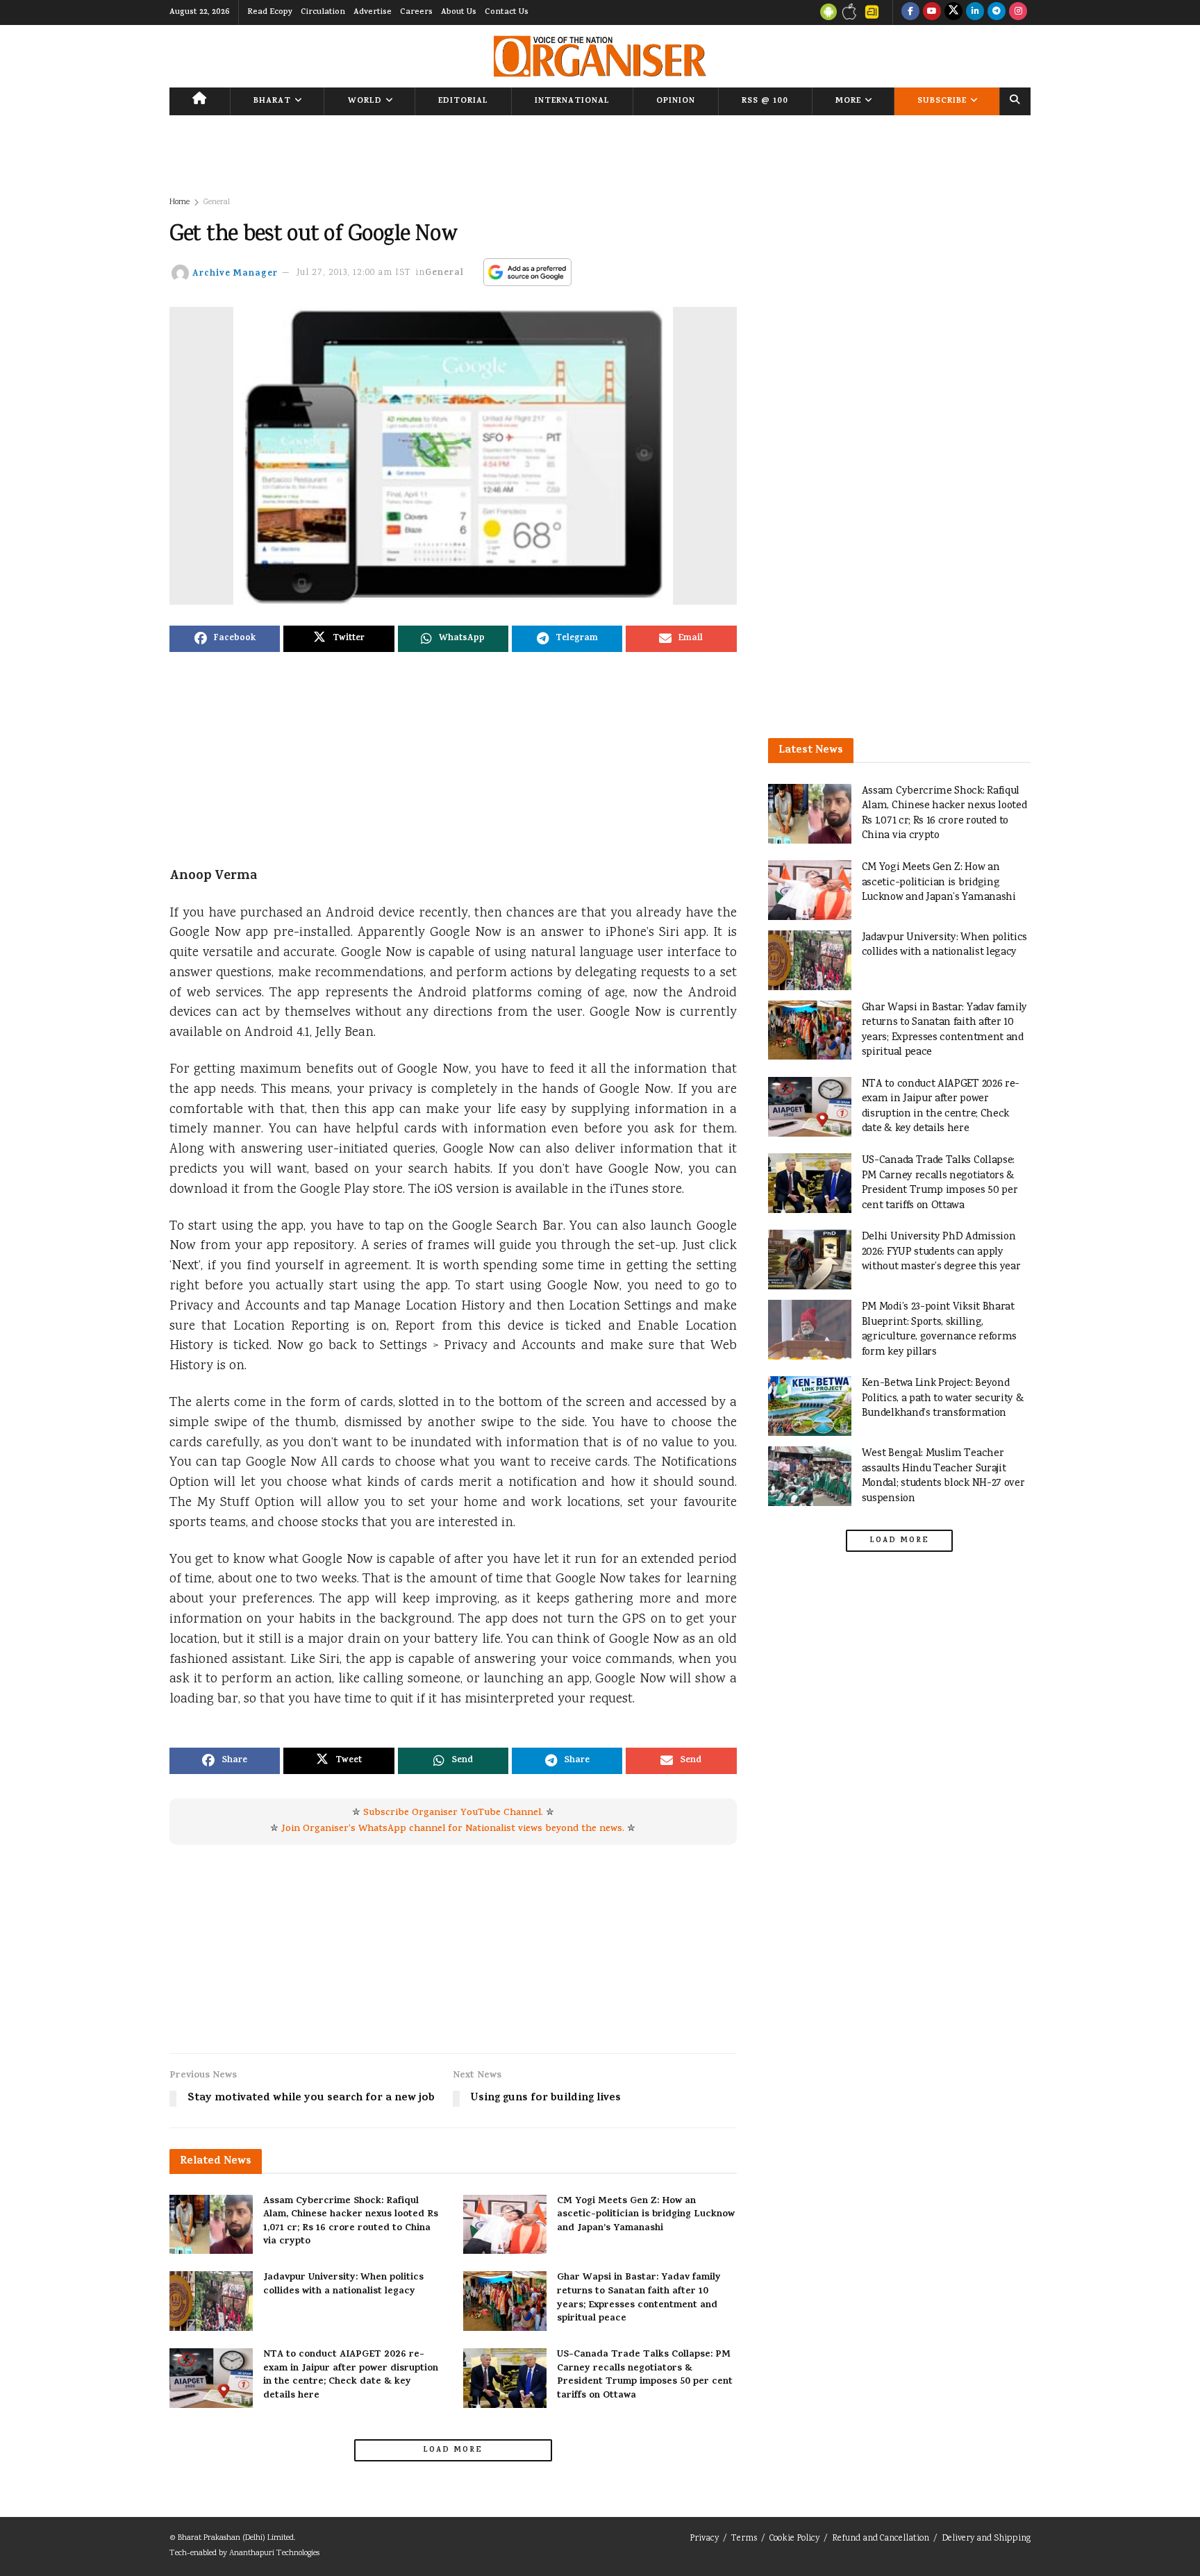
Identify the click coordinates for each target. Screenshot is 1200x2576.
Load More (453, 2450)
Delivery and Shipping (986, 2539)
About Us (459, 12)
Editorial (463, 101)
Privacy (704, 2539)
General (217, 202)
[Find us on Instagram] (1018, 12)
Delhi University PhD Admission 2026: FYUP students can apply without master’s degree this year (941, 1252)
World (365, 101)
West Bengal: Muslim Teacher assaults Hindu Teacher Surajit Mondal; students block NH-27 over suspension (943, 1476)
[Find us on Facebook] (910, 12)
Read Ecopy (270, 12)
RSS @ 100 (765, 101)
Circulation (323, 12)
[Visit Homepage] (600, 56)
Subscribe (942, 101)
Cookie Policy (794, 2539)
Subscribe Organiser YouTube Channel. (453, 1813)
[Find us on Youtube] (932, 12)
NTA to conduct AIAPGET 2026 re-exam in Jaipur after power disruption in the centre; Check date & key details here (351, 2375)
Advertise (373, 12)
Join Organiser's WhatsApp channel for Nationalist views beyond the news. (453, 1829)
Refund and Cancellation (881, 2539)
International (572, 101)
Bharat (272, 101)
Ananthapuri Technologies (274, 2553)
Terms (744, 2539)
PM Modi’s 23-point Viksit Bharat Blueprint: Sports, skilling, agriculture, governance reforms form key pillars (939, 1330)
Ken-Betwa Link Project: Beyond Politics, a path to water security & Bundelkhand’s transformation (943, 1398)
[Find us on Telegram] (997, 12)
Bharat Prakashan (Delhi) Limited (236, 2538)
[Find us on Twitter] (953, 12)
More (848, 101)
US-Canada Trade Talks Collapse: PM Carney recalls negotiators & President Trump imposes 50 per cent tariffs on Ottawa (645, 2375)
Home (180, 202)
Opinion (676, 101)
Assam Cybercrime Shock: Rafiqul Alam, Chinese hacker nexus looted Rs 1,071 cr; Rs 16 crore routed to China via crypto (351, 2222)
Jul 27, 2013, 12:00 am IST (354, 273)
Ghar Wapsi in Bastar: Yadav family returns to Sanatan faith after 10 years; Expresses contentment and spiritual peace (639, 2298)
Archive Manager (235, 273)
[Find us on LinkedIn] (975, 12)
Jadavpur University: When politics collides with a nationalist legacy (343, 2285)
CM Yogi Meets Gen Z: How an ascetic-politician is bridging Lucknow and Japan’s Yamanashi (646, 2215)
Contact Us (507, 12)
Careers (416, 12)
